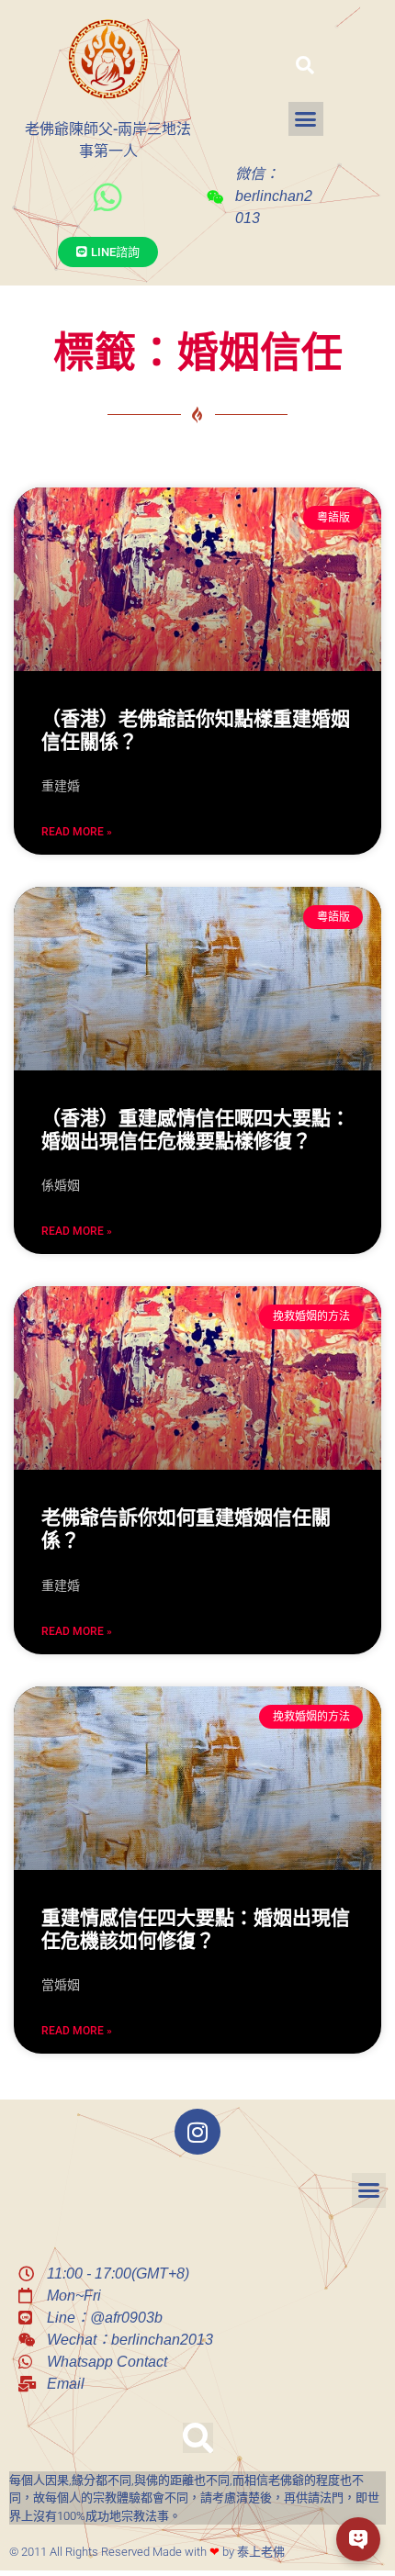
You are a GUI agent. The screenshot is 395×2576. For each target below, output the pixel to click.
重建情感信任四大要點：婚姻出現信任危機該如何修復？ (196, 1929)
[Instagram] (197, 2132)
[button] (305, 65)
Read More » (77, 832)
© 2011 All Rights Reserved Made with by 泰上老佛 (147, 2552)
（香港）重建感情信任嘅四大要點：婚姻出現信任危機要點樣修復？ (196, 1130)
